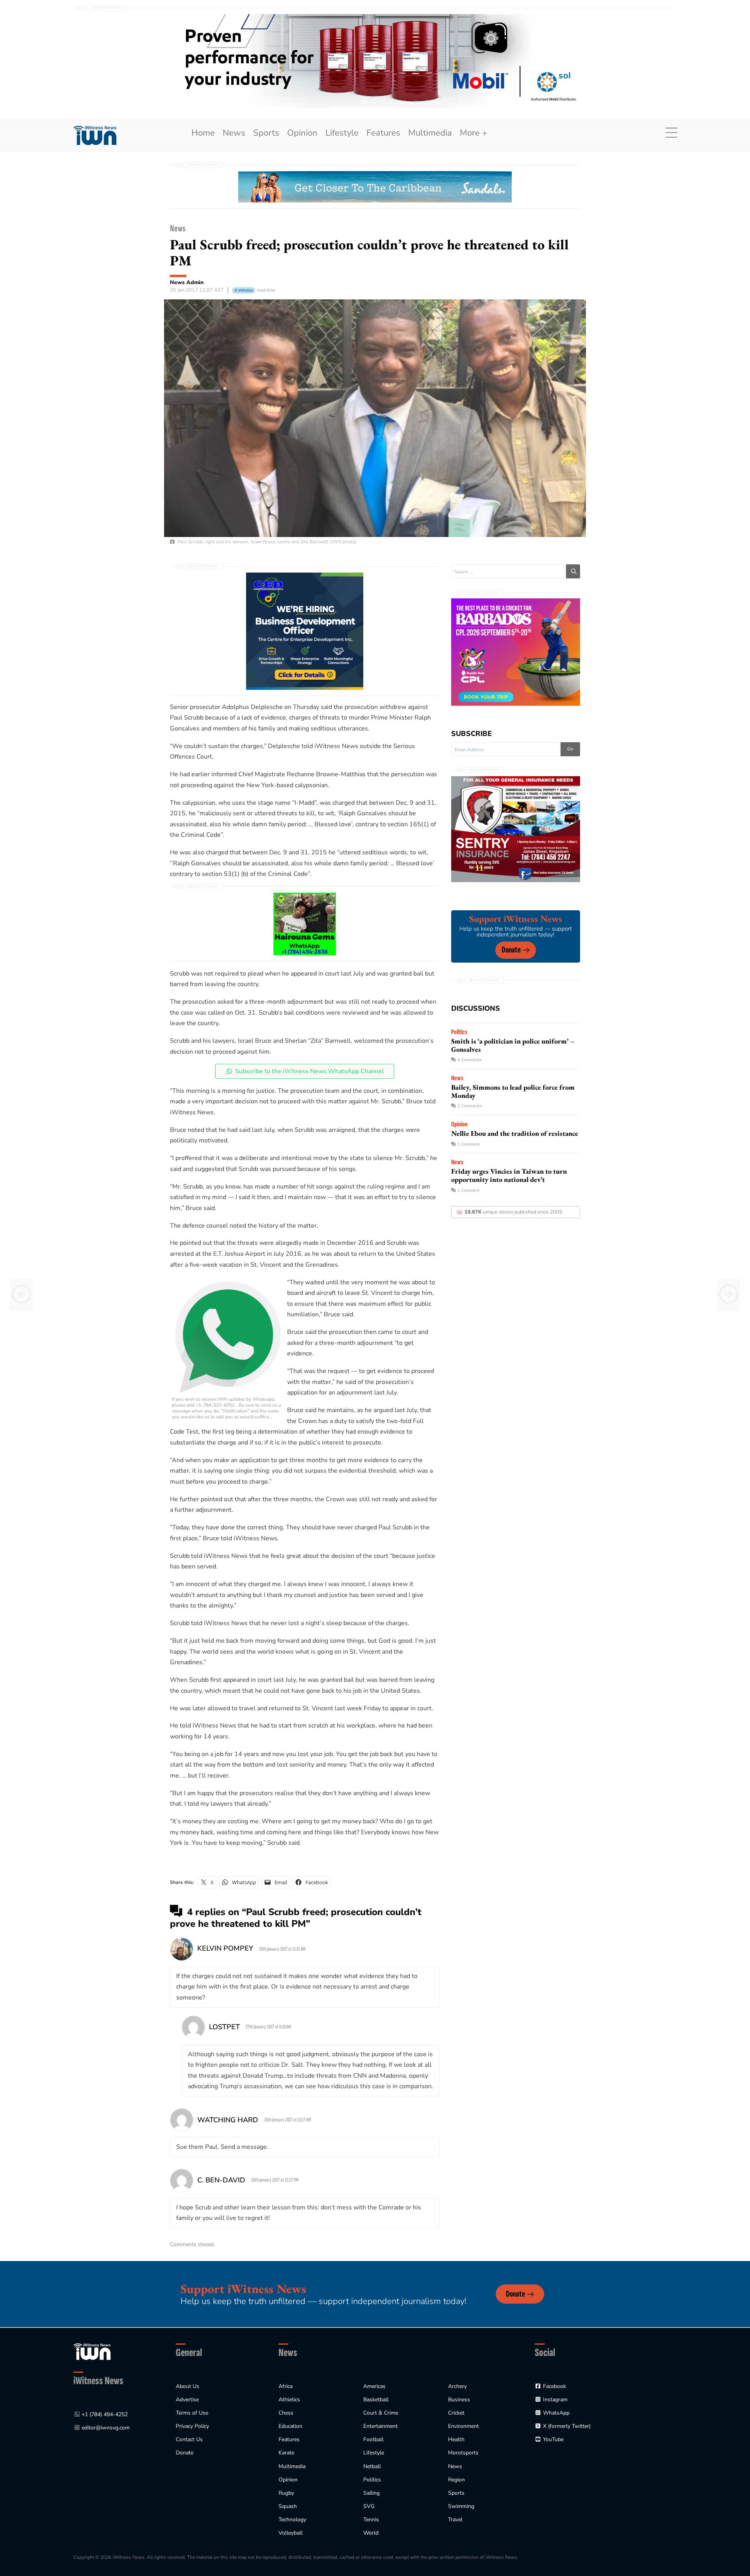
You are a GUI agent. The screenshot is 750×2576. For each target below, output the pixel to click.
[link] (95, 135)
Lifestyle (342, 133)
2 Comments (470, 1106)
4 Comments (470, 1060)
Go (570, 749)
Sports (266, 133)
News (234, 133)
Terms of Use (192, 2413)
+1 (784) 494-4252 (105, 2414)
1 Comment (469, 1144)
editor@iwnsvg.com (106, 2428)
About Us (187, 2386)
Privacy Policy (192, 2426)
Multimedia (430, 133)
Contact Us (189, 2439)
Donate (511, 950)
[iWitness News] (92, 2351)
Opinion (302, 133)
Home (203, 133)
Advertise (187, 2400)
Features (383, 133)
